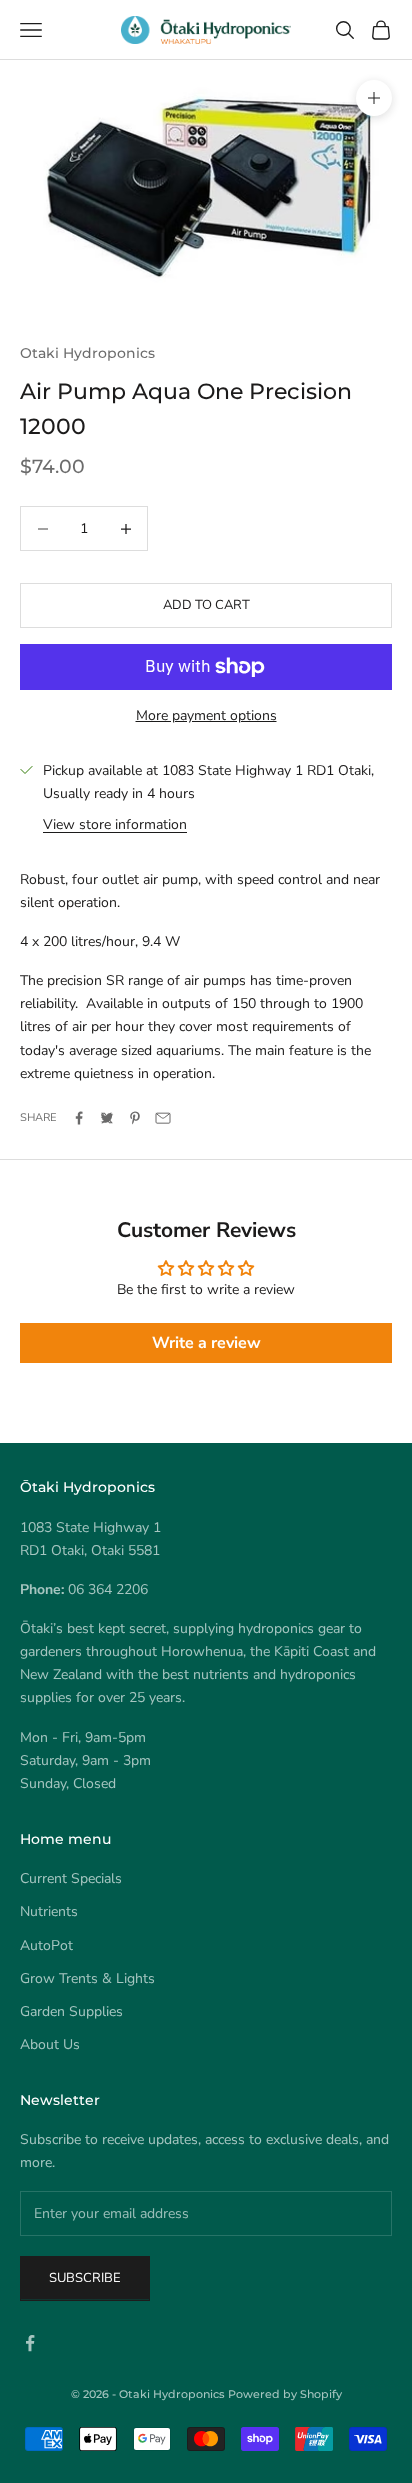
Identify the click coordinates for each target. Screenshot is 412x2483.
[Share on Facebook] (79, 1118)
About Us (50, 2044)
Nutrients (49, 1911)
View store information (115, 824)
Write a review (206, 1343)
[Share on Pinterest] (135, 1118)
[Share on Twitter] (107, 1118)
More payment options (206, 715)
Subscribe (85, 2278)
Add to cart (206, 605)
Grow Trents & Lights (87, 1978)
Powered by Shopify (285, 2394)
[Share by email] (163, 1118)
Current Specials (71, 1878)
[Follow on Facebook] (30, 2343)
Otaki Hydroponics (87, 353)
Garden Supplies (71, 2011)
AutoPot (46, 1945)
